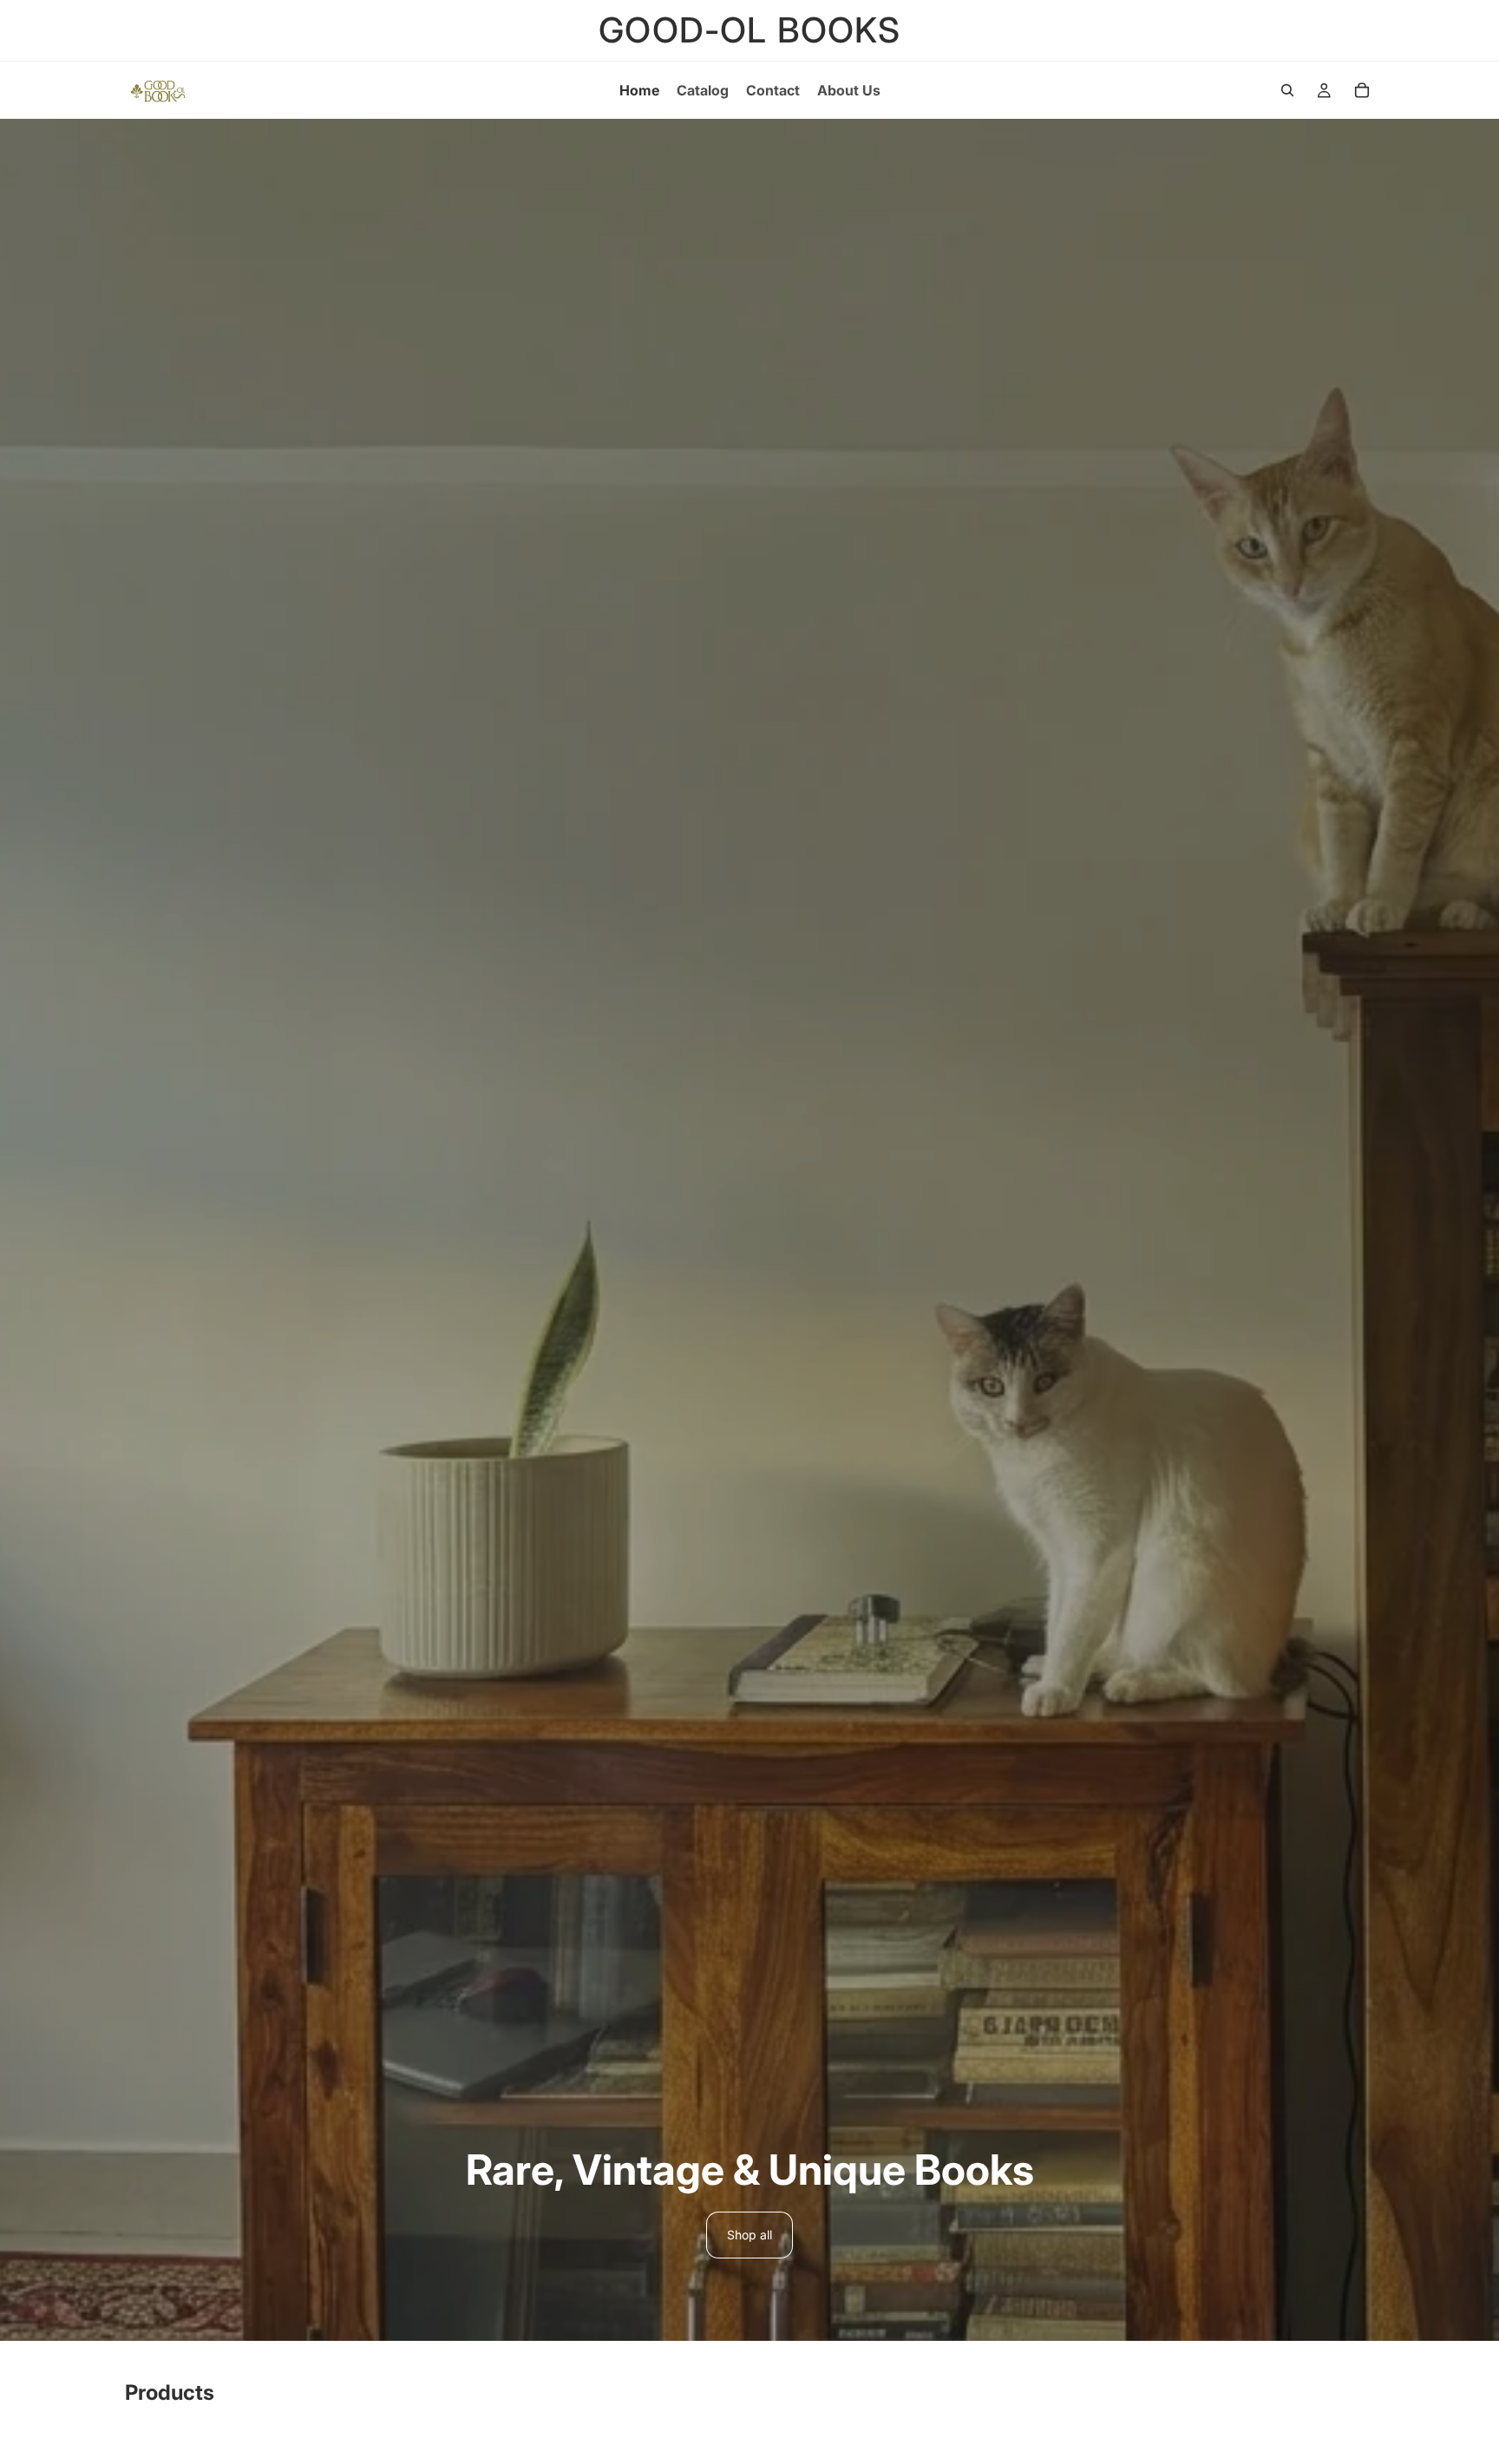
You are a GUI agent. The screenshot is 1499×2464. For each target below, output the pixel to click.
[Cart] (1362, 90)
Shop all (749, 2235)
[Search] (1287, 90)
